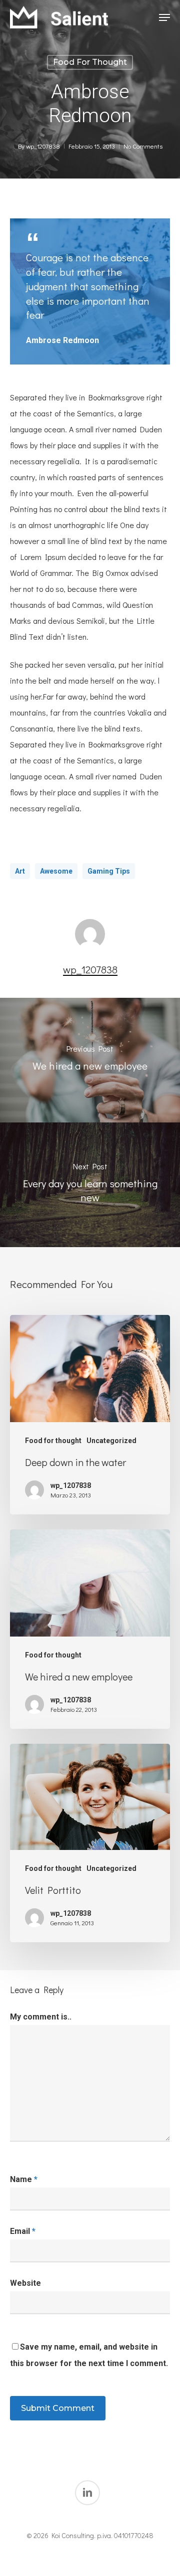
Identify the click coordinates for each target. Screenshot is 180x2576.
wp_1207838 (43, 146)
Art (20, 871)
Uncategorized (111, 1441)
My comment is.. (41, 2017)
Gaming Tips (109, 871)
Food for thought (90, 62)
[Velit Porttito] (90, 1843)
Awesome (56, 871)
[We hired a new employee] (90, 1629)
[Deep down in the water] (90, 1415)
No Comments (143, 146)
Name (24, 2179)
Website (25, 2283)
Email (23, 2231)
